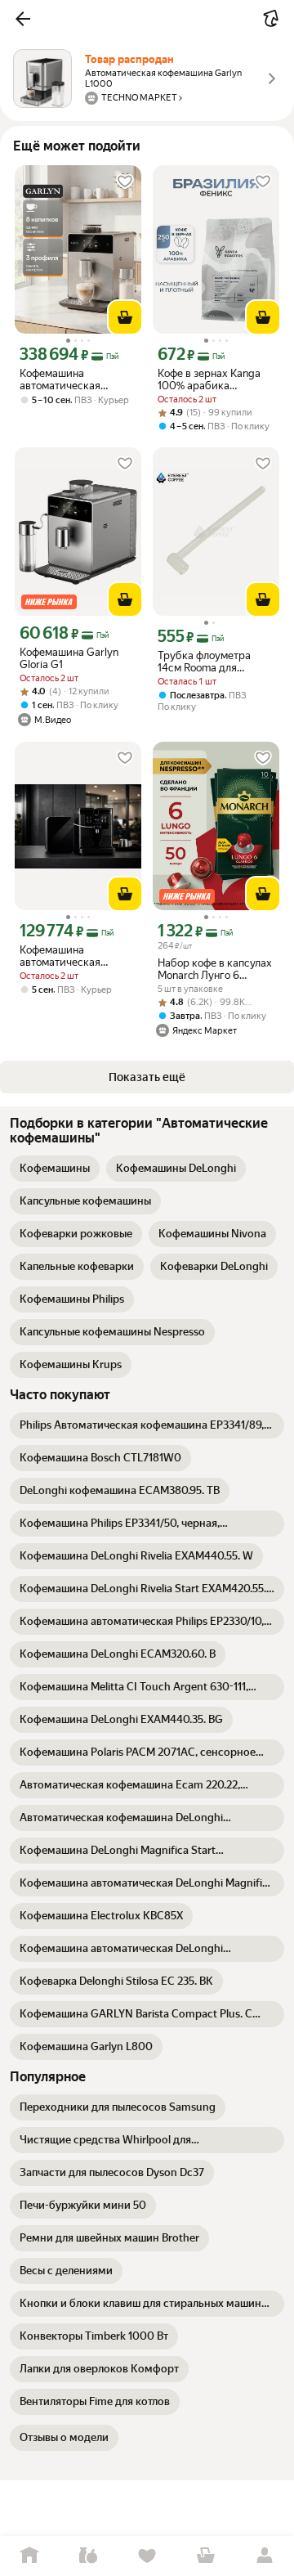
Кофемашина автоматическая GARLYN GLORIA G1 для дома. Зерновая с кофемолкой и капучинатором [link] (73, 379)
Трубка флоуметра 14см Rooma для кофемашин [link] (204, 662)
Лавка (88, 2556)
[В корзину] (125, 317)
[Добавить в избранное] (125, 182)
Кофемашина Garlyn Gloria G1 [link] (69, 658)
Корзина (206, 2556)
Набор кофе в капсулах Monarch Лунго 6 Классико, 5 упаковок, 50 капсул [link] (215, 969)
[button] (23, 19)
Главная (29, 2556)
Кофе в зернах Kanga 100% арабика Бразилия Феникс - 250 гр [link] (216, 379)
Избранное (147, 2556)
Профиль (265, 2556)
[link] (55, 1169)
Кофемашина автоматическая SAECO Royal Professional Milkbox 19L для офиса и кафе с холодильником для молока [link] (78, 956)
